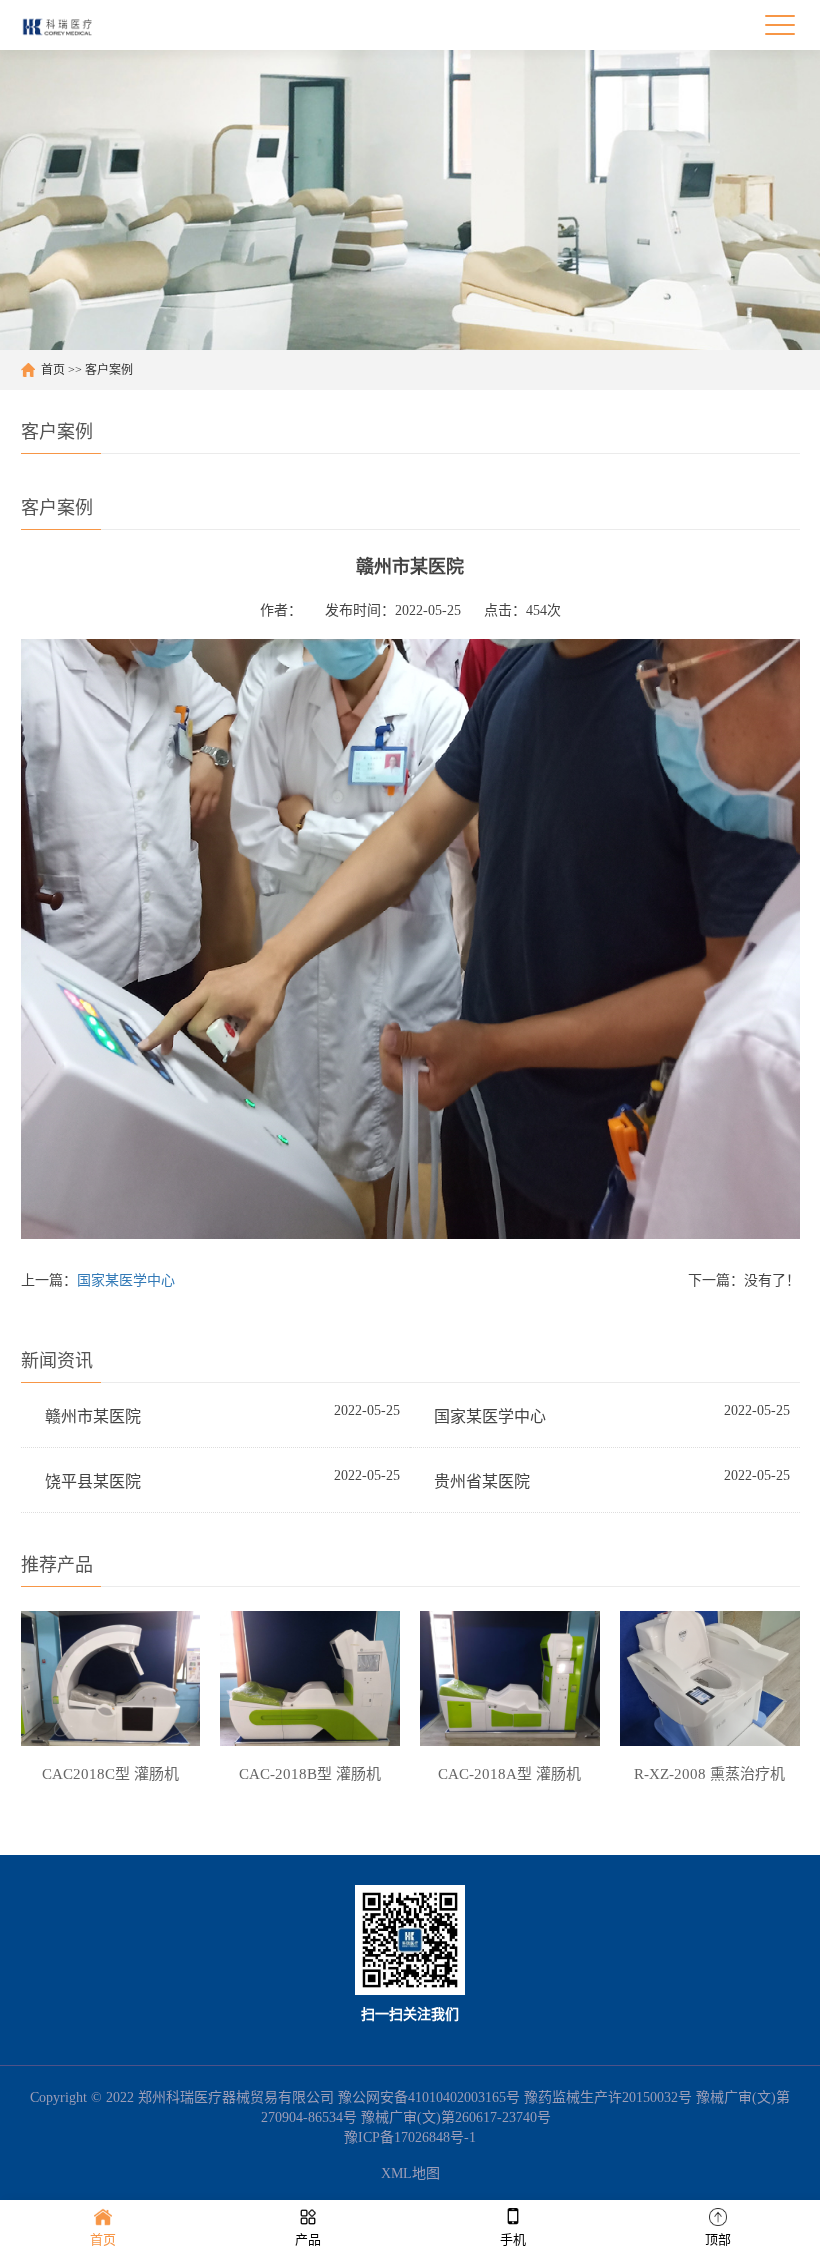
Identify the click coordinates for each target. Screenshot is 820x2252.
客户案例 (109, 370)
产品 (308, 2239)
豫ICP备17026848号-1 (410, 2137)
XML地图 (410, 2173)
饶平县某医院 (93, 1481)
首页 (53, 370)
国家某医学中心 (126, 1280)
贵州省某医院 (482, 1481)
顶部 (718, 2239)
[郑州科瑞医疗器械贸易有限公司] (65, 25)
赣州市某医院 (93, 1416)
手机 (513, 2239)
